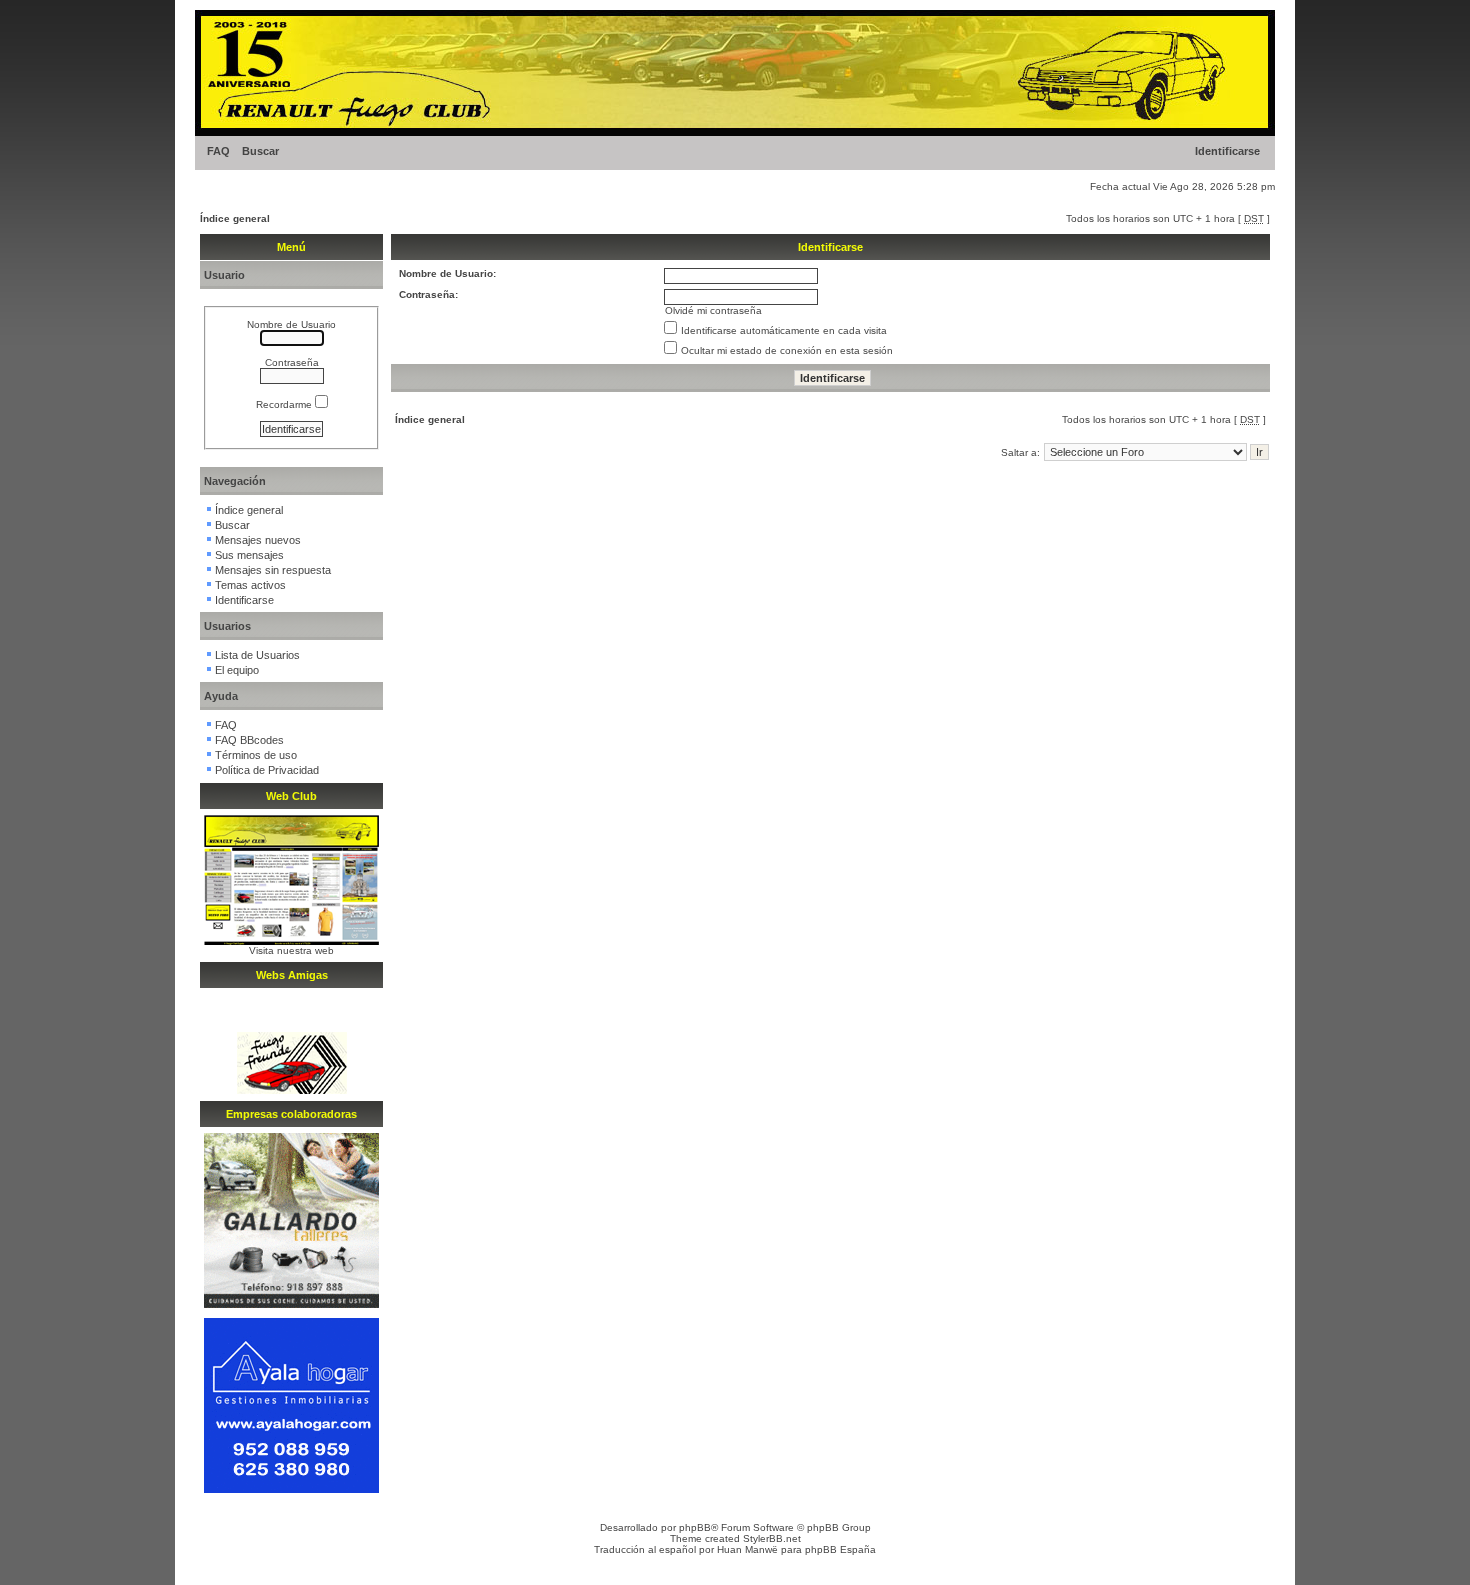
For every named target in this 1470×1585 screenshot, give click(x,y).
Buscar (260, 151)
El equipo (237, 670)
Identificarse (1227, 151)
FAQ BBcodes (249, 740)
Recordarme (285, 404)
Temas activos (250, 585)
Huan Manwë (747, 1549)
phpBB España (840, 1549)
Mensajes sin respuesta (273, 570)
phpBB (695, 1527)
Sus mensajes (249, 555)
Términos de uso (256, 755)
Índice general (235, 218)
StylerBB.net (772, 1538)
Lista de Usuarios (257, 655)
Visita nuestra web (291, 950)
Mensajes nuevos (258, 540)
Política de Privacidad (267, 770)
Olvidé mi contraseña (713, 310)
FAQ (218, 151)
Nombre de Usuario (291, 324)
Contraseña (292, 362)
